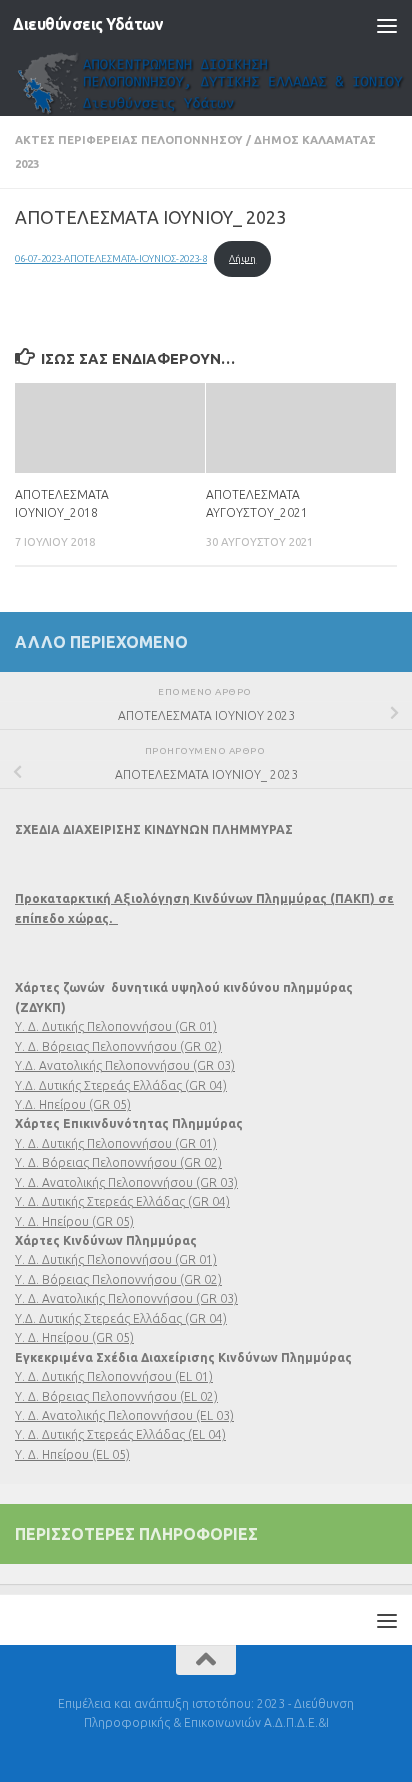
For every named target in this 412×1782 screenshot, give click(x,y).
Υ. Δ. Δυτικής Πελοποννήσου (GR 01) (116, 1026)
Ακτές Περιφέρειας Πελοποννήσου (129, 139)
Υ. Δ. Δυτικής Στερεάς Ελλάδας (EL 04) (120, 1434)
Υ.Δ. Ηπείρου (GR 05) (73, 1104)
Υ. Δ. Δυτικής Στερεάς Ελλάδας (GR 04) (122, 1201)
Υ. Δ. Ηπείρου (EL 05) (72, 1454)
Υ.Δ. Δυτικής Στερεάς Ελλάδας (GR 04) (121, 1085)
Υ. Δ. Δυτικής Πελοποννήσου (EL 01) (114, 1376)
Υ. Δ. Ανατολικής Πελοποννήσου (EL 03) (124, 1415)
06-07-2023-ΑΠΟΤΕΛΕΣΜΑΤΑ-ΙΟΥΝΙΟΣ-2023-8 (111, 258)
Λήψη (242, 258)
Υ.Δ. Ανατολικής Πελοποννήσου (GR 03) (125, 1065)
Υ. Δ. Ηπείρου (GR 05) (74, 1221)
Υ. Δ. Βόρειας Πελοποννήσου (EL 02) (116, 1396)
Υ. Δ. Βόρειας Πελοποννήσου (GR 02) (118, 1046)
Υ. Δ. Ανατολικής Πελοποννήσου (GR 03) (126, 1182)
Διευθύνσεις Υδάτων (88, 24)
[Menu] (387, 25)
